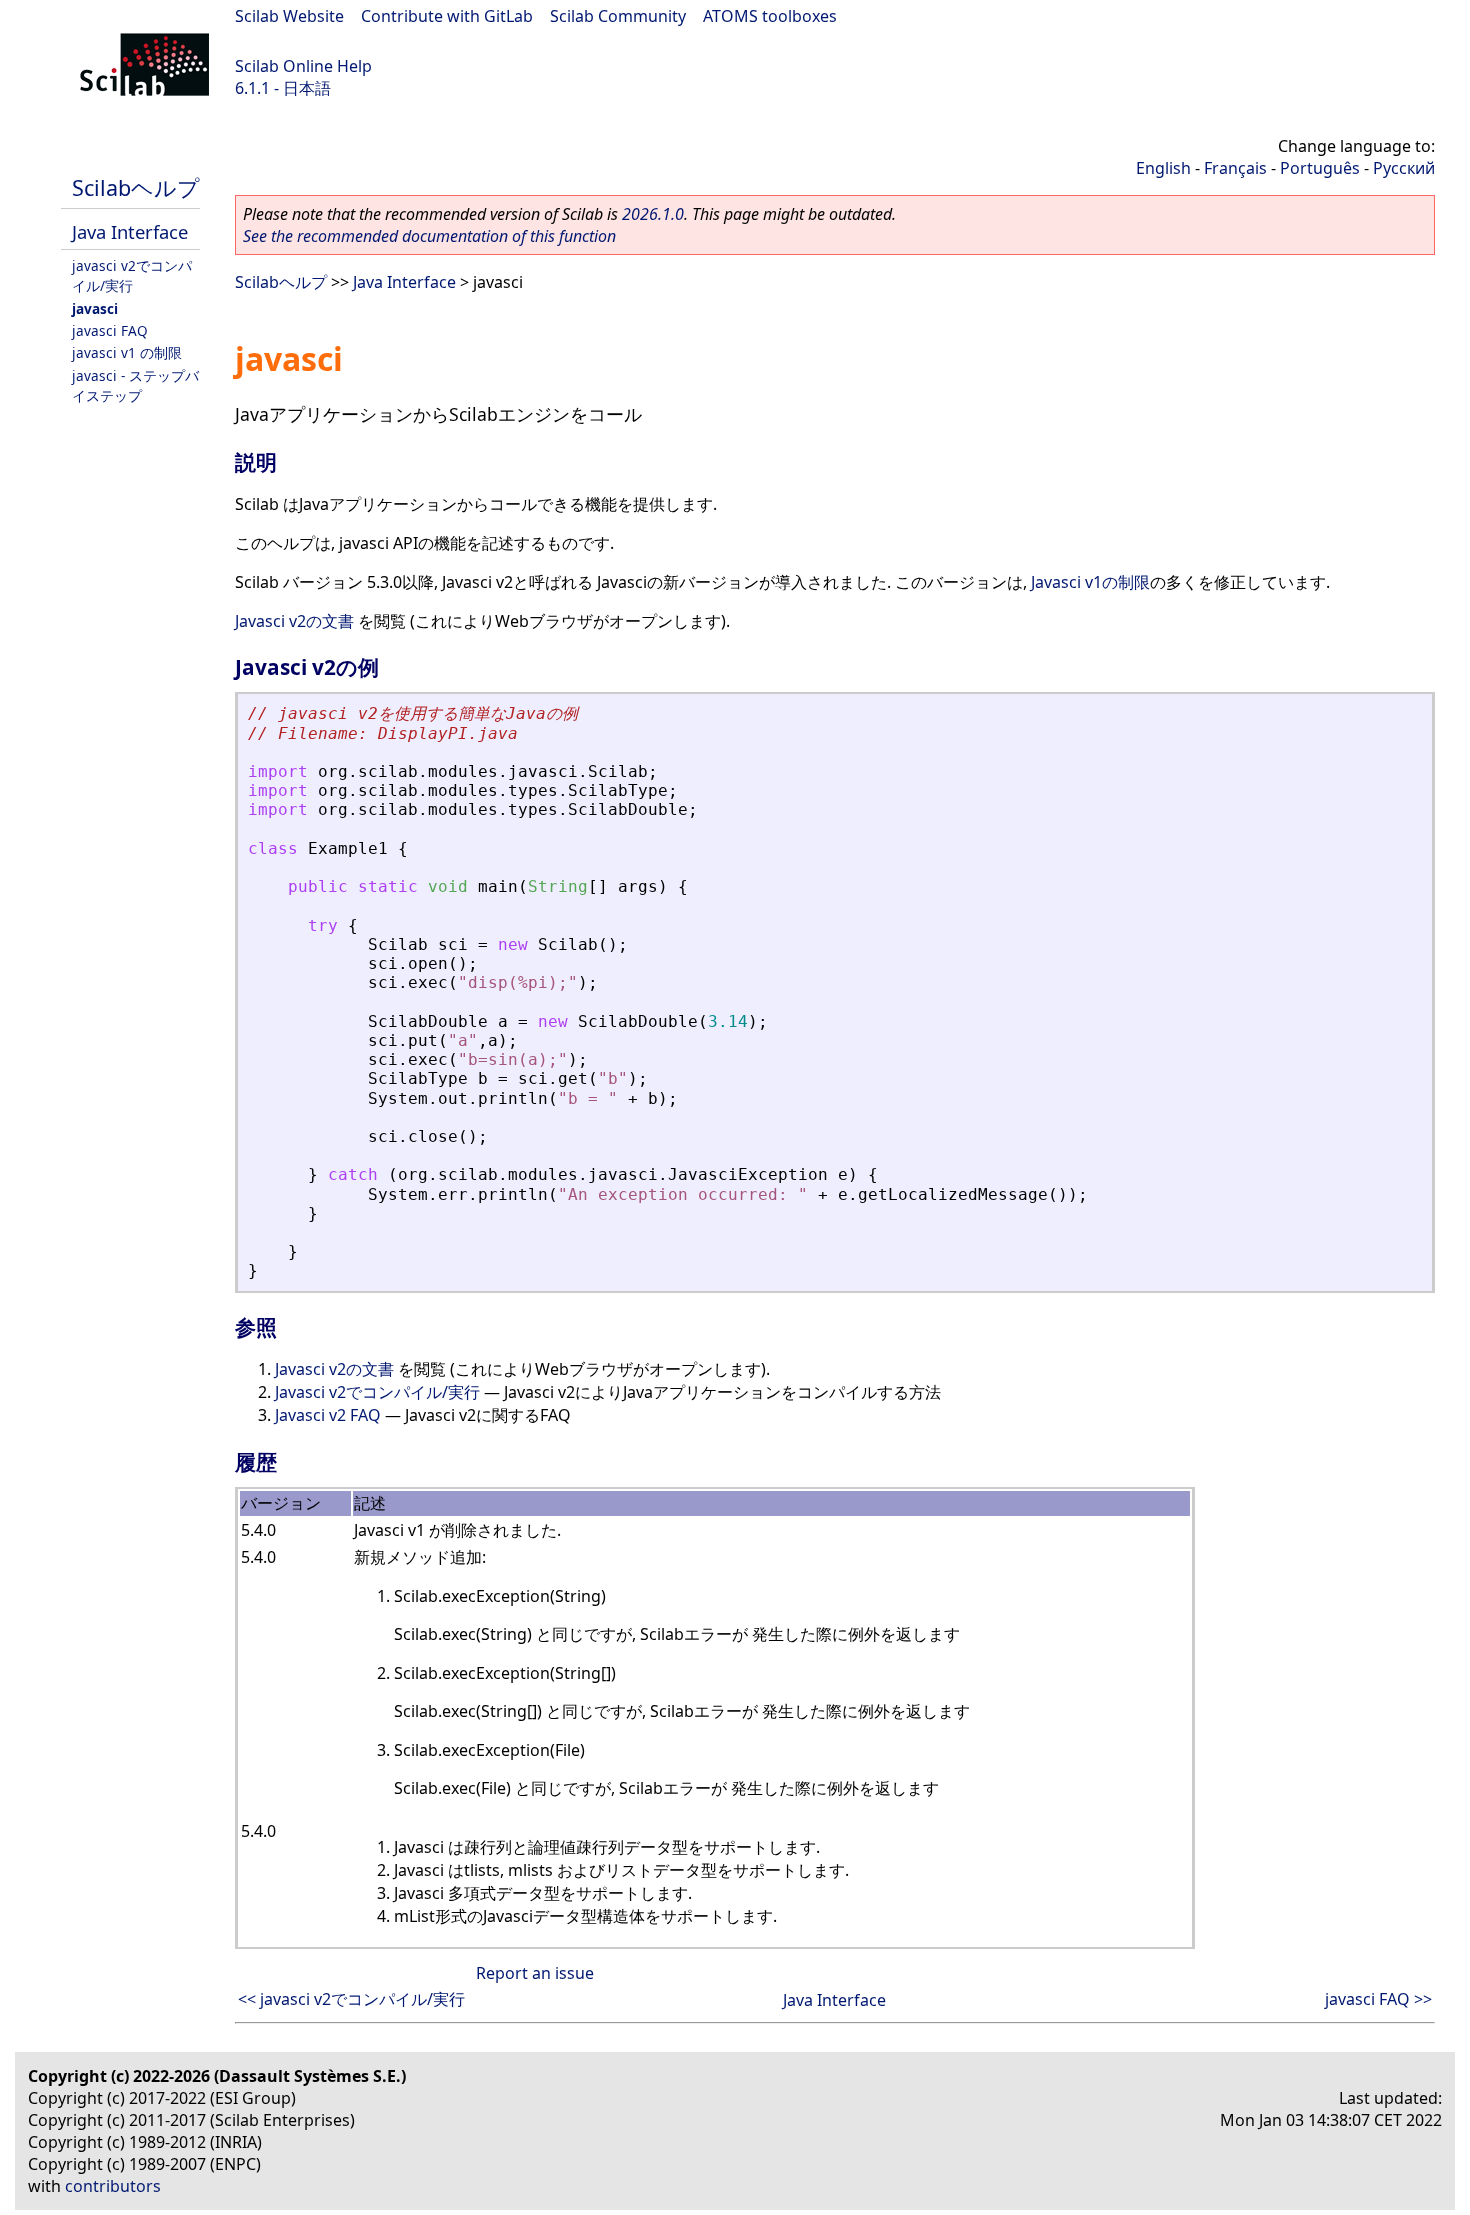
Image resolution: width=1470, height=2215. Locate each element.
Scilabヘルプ (136, 187)
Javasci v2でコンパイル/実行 (377, 1392)
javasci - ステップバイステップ (135, 385)
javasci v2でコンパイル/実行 (132, 275)
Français (1235, 168)
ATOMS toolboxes (770, 16)
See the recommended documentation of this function (429, 236)
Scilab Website (289, 16)
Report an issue (535, 1973)
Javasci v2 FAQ (328, 1415)
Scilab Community (618, 16)
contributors (113, 2186)
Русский (1404, 168)
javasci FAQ (110, 330)
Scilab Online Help (303, 66)
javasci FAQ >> (1378, 1999)
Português (1320, 168)
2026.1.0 (653, 214)
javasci (95, 308)
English (1163, 168)
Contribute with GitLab (447, 16)
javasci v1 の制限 (127, 352)
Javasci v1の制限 (1090, 582)
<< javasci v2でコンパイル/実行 (351, 1999)
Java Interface (130, 231)
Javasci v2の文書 (294, 621)
